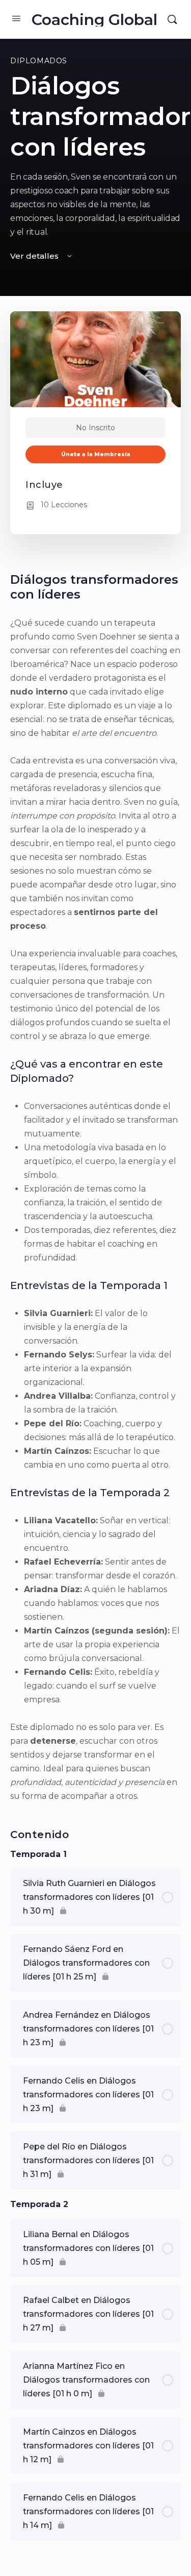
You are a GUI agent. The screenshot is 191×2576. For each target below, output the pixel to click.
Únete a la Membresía (96, 454)
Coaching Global (94, 20)
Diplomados (39, 61)
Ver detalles (35, 256)
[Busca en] (172, 19)
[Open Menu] (16, 18)
